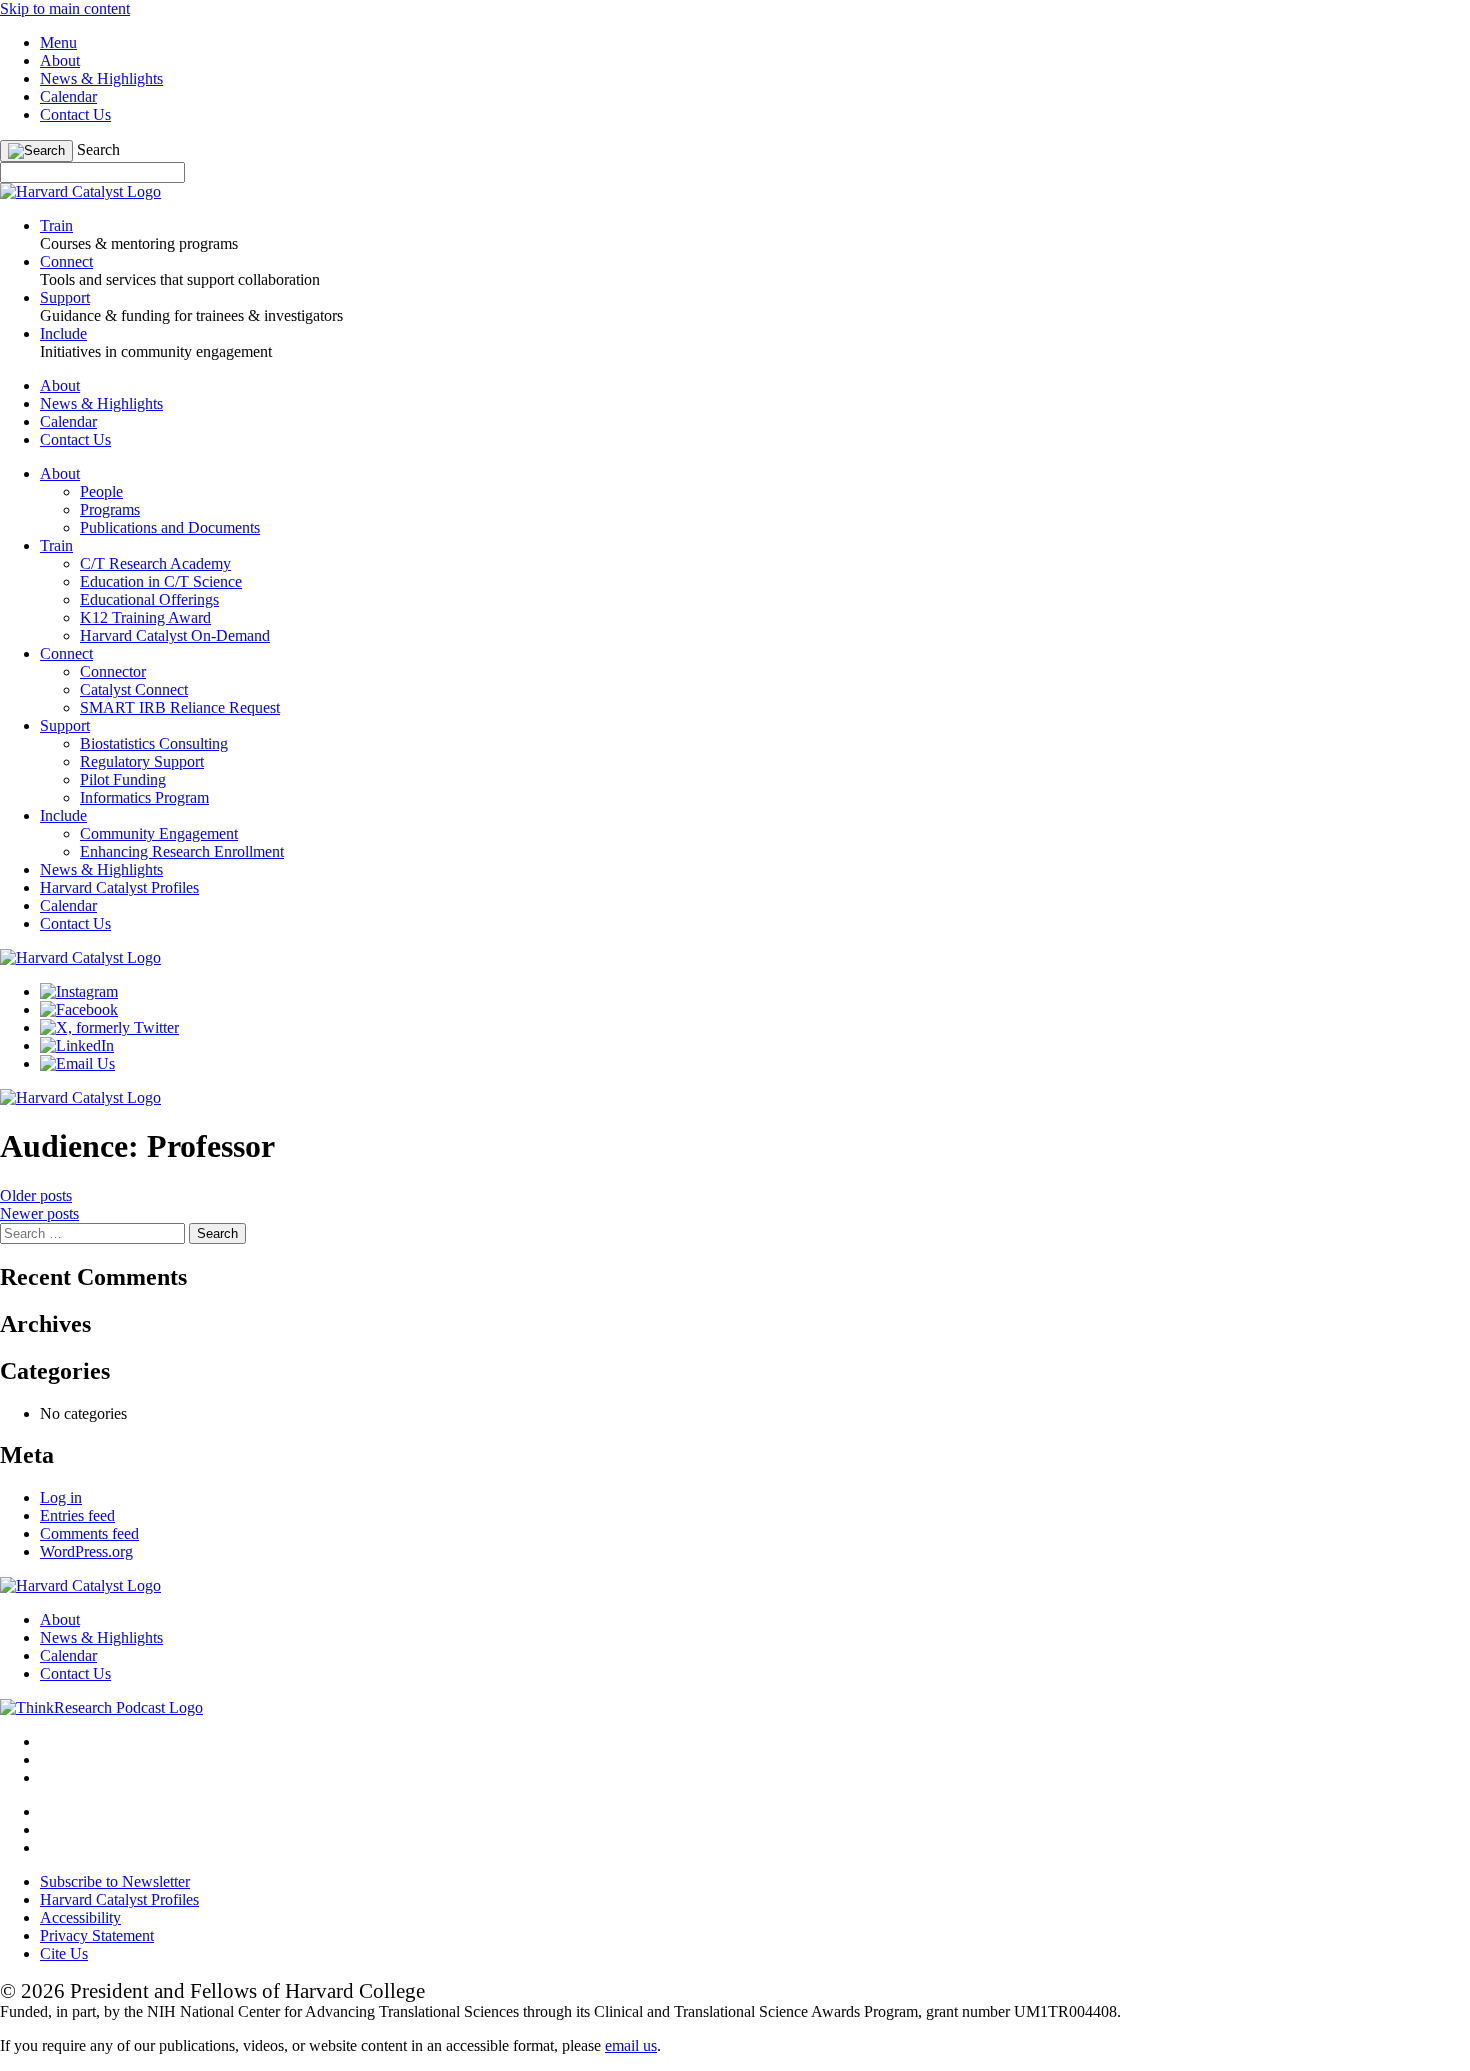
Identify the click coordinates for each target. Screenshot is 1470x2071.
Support (65, 725)
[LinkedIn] (77, 1045)
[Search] (36, 151)
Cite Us (64, 1953)
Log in (61, 1497)
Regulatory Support (142, 761)
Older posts (36, 1195)
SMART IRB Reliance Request (180, 707)
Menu (58, 42)
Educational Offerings (149, 599)
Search (98, 149)
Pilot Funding (123, 779)
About (60, 60)
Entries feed (77, 1515)
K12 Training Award (145, 617)
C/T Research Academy (155, 563)
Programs (110, 509)
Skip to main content (65, 8)
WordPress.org (86, 1551)
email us (631, 2045)
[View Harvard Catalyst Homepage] (80, 191)
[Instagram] (79, 991)
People (101, 491)
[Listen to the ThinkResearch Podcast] (101, 1707)
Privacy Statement (97, 1935)
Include (63, 815)
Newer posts (39, 1213)
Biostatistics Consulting (154, 743)
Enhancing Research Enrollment (182, 851)
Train (56, 545)
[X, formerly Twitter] (109, 1027)
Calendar (68, 96)
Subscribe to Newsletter (115, 1881)
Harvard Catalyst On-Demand (175, 635)
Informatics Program (144, 797)
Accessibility (80, 1917)
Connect (66, 653)
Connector (113, 671)
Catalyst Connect (134, 689)
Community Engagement (159, 833)
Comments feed (89, 1533)
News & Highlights (101, 78)
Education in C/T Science (161, 581)
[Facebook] (79, 1009)
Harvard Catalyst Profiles (119, 887)
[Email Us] (77, 1063)
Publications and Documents (170, 527)
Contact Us (75, 114)
